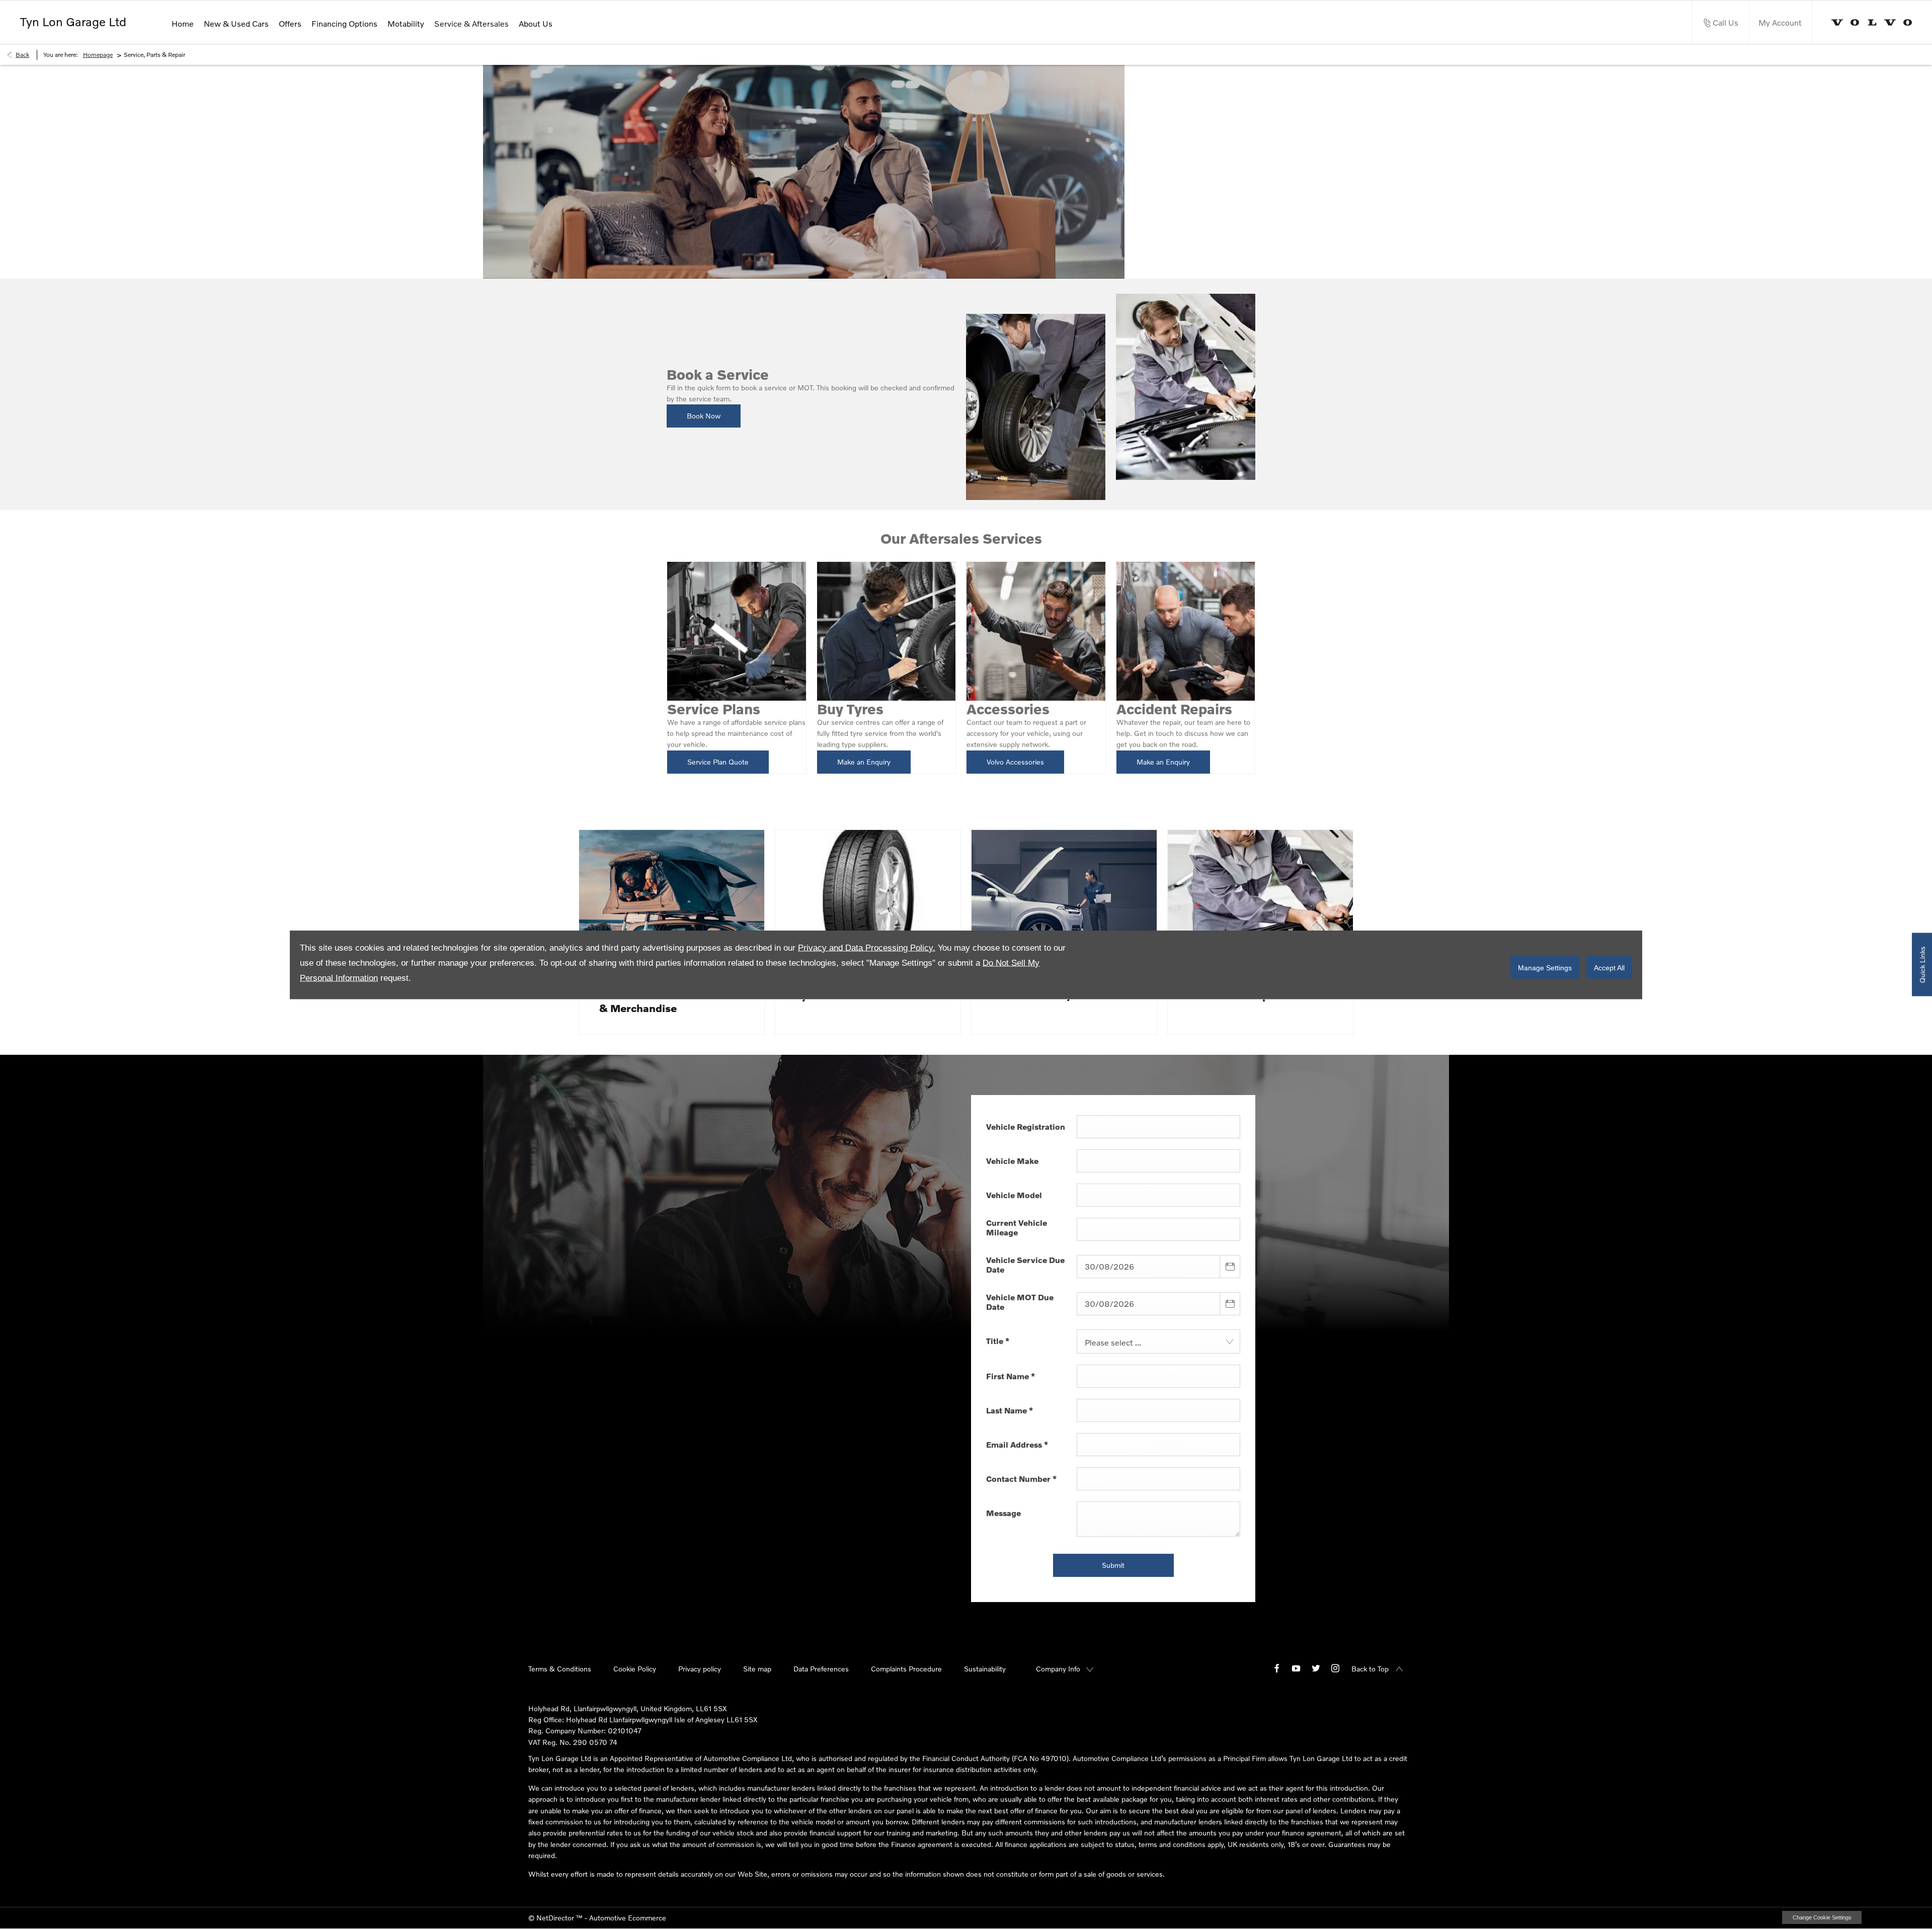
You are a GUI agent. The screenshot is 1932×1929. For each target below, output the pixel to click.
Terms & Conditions (560, 1669)
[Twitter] (1316, 1668)
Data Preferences (821, 1669)
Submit (1113, 1565)
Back (22, 55)
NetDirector (556, 1918)
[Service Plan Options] (1260, 899)
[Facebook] (1277, 1668)
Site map (757, 1669)
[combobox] (1158, 1341)
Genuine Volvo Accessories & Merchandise (668, 1001)
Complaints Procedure (906, 1669)
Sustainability (985, 1669)
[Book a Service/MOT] (1064, 899)
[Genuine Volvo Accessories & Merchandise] (672, 899)
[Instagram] (1335, 1668)
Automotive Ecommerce (628, 1918)
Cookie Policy (635, 1669)
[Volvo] (1872, 22)
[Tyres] (868, 899)
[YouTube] (1296, 1668)
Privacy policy (700, 1669)
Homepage (98, 55)
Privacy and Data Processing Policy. (867, 947)
